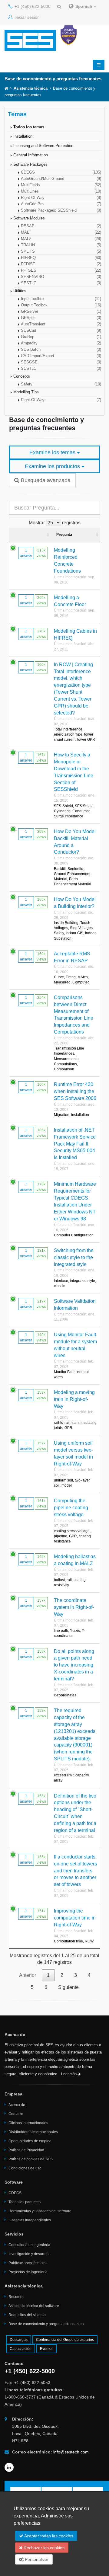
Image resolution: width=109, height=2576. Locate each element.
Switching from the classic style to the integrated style (74, 1257)
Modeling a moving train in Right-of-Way (74, 1399)
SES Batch (61, 350)
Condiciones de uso (25, 2168)
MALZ (61, 239)
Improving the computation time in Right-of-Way (75, 1918)
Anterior (28, 1975)
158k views (41, 1654)
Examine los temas (53, 452)
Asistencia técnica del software (34, 2306)
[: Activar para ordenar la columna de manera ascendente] (30, 535)
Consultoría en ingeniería (29, 2245)
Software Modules (29, 218)
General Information (31, 155)
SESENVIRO (61, 277)
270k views (41, 634)
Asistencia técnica (31, 88)
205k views (41, 600)
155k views (41, 1860)
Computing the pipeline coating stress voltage (71, 1508)
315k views (41, 553)
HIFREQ (61, 258)
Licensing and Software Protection (43, 146)
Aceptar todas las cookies (48, 2536)
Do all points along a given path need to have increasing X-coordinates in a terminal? (74, 1665)
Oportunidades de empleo (30, 2141)
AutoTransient (61, 324)
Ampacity (61, 343)
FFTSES (61, 270)
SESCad (61, 331)
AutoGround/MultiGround (61, 179)
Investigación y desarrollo (30, 2254)
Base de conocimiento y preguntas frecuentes (46, 2324)
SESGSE (61, 362)
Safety (61, 384)
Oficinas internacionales (28, 2123)
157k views (41, 1446)
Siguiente (68, 1987)
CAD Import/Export (61, 356)
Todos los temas (29, 127)
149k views (41, 1338)
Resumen (17, 2297)
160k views (41, 667)
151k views (41, 1914)
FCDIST (61, 264)
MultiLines (61, 191)
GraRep (61, 337)
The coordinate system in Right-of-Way (74, 1607)
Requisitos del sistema (27, 2315)
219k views (41, 1304)
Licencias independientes (30, 2220)
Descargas (19, 2340)
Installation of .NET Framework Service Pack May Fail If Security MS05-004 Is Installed (75, 1144)
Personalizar (36, 2559)
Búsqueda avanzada (45, 480)
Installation (23, 136)
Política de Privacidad (26, 2150)
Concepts (22, 376)
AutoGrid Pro (61, 204)
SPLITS (61, 251)
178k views (41, 1187)
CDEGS (61, 172)
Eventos (47, 2349)
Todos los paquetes (25, 2202)
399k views (41, 834)
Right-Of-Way (61, 198)
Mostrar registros (55, 523)
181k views (41, 1253)
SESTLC (61, 283)
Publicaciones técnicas (27, 2263)
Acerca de (17, 2105)
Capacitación (21, 2349)
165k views (41, 902)
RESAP (61, 226)
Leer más (69, 2074)
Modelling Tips (26, 392)
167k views (41, 758)
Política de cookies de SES (31, 2159)
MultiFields (61, 185)
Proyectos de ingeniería (28, 2272)
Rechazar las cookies (43, 2548)
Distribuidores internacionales (33, 2132)
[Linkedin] (9, 2467)
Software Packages (30, 165)
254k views (41, 1000)
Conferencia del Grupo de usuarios (65, 2340)
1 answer (26, 553)
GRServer (61, 312)
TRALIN (61, 245)
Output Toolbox (61, 305)
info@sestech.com (71, 2452)
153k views (41, 1395)
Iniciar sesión (26, 17)
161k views (41, 1504)
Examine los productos (53, 466)
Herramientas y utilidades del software (40, 2211)
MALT (61, 232)
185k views (41, 1133)
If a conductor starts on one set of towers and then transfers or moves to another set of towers (75, 1871)
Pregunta (64, 535)
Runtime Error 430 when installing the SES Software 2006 (75, 1091)
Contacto (16, 2114)
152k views (41, 1713)
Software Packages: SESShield (61, 210)
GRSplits (61, 318)
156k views (41, 1799)
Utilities (20, 291)
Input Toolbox (61, 299)
